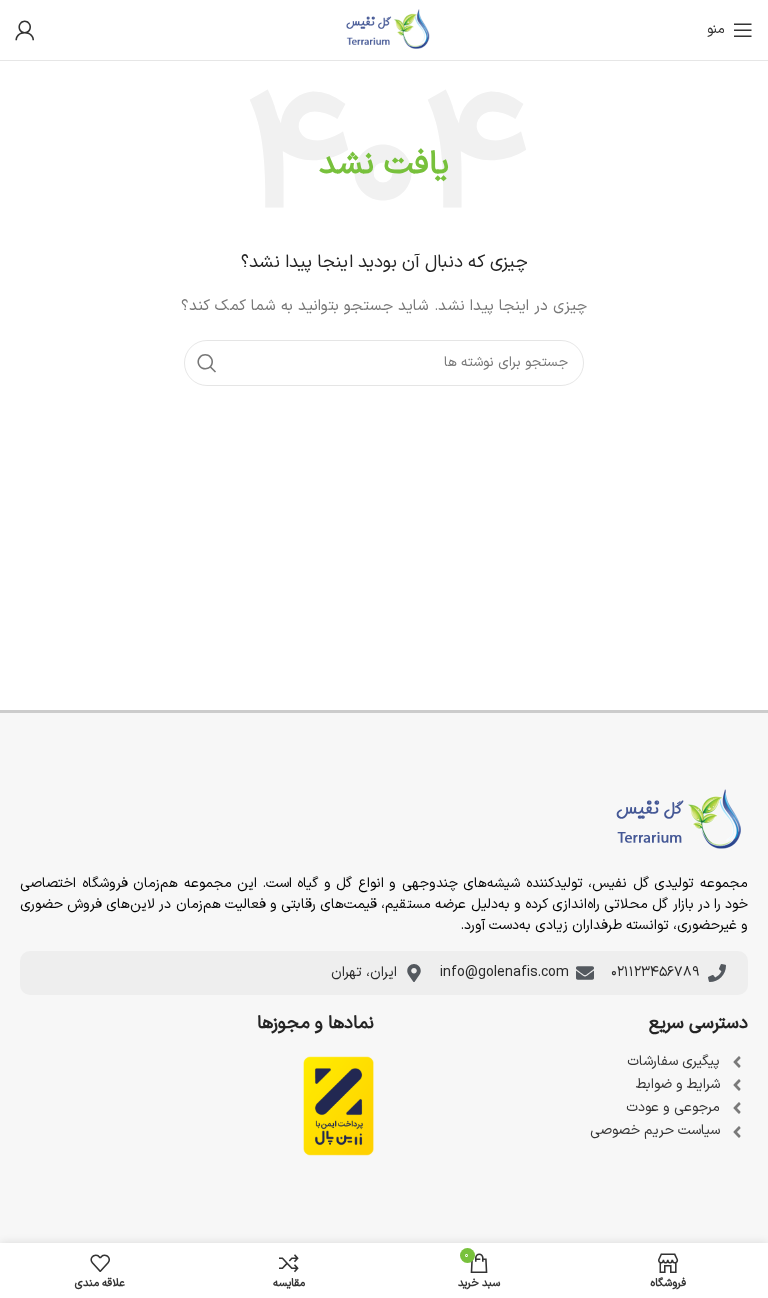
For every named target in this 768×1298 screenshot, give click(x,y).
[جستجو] (207, 363)
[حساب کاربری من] (25, 30)
